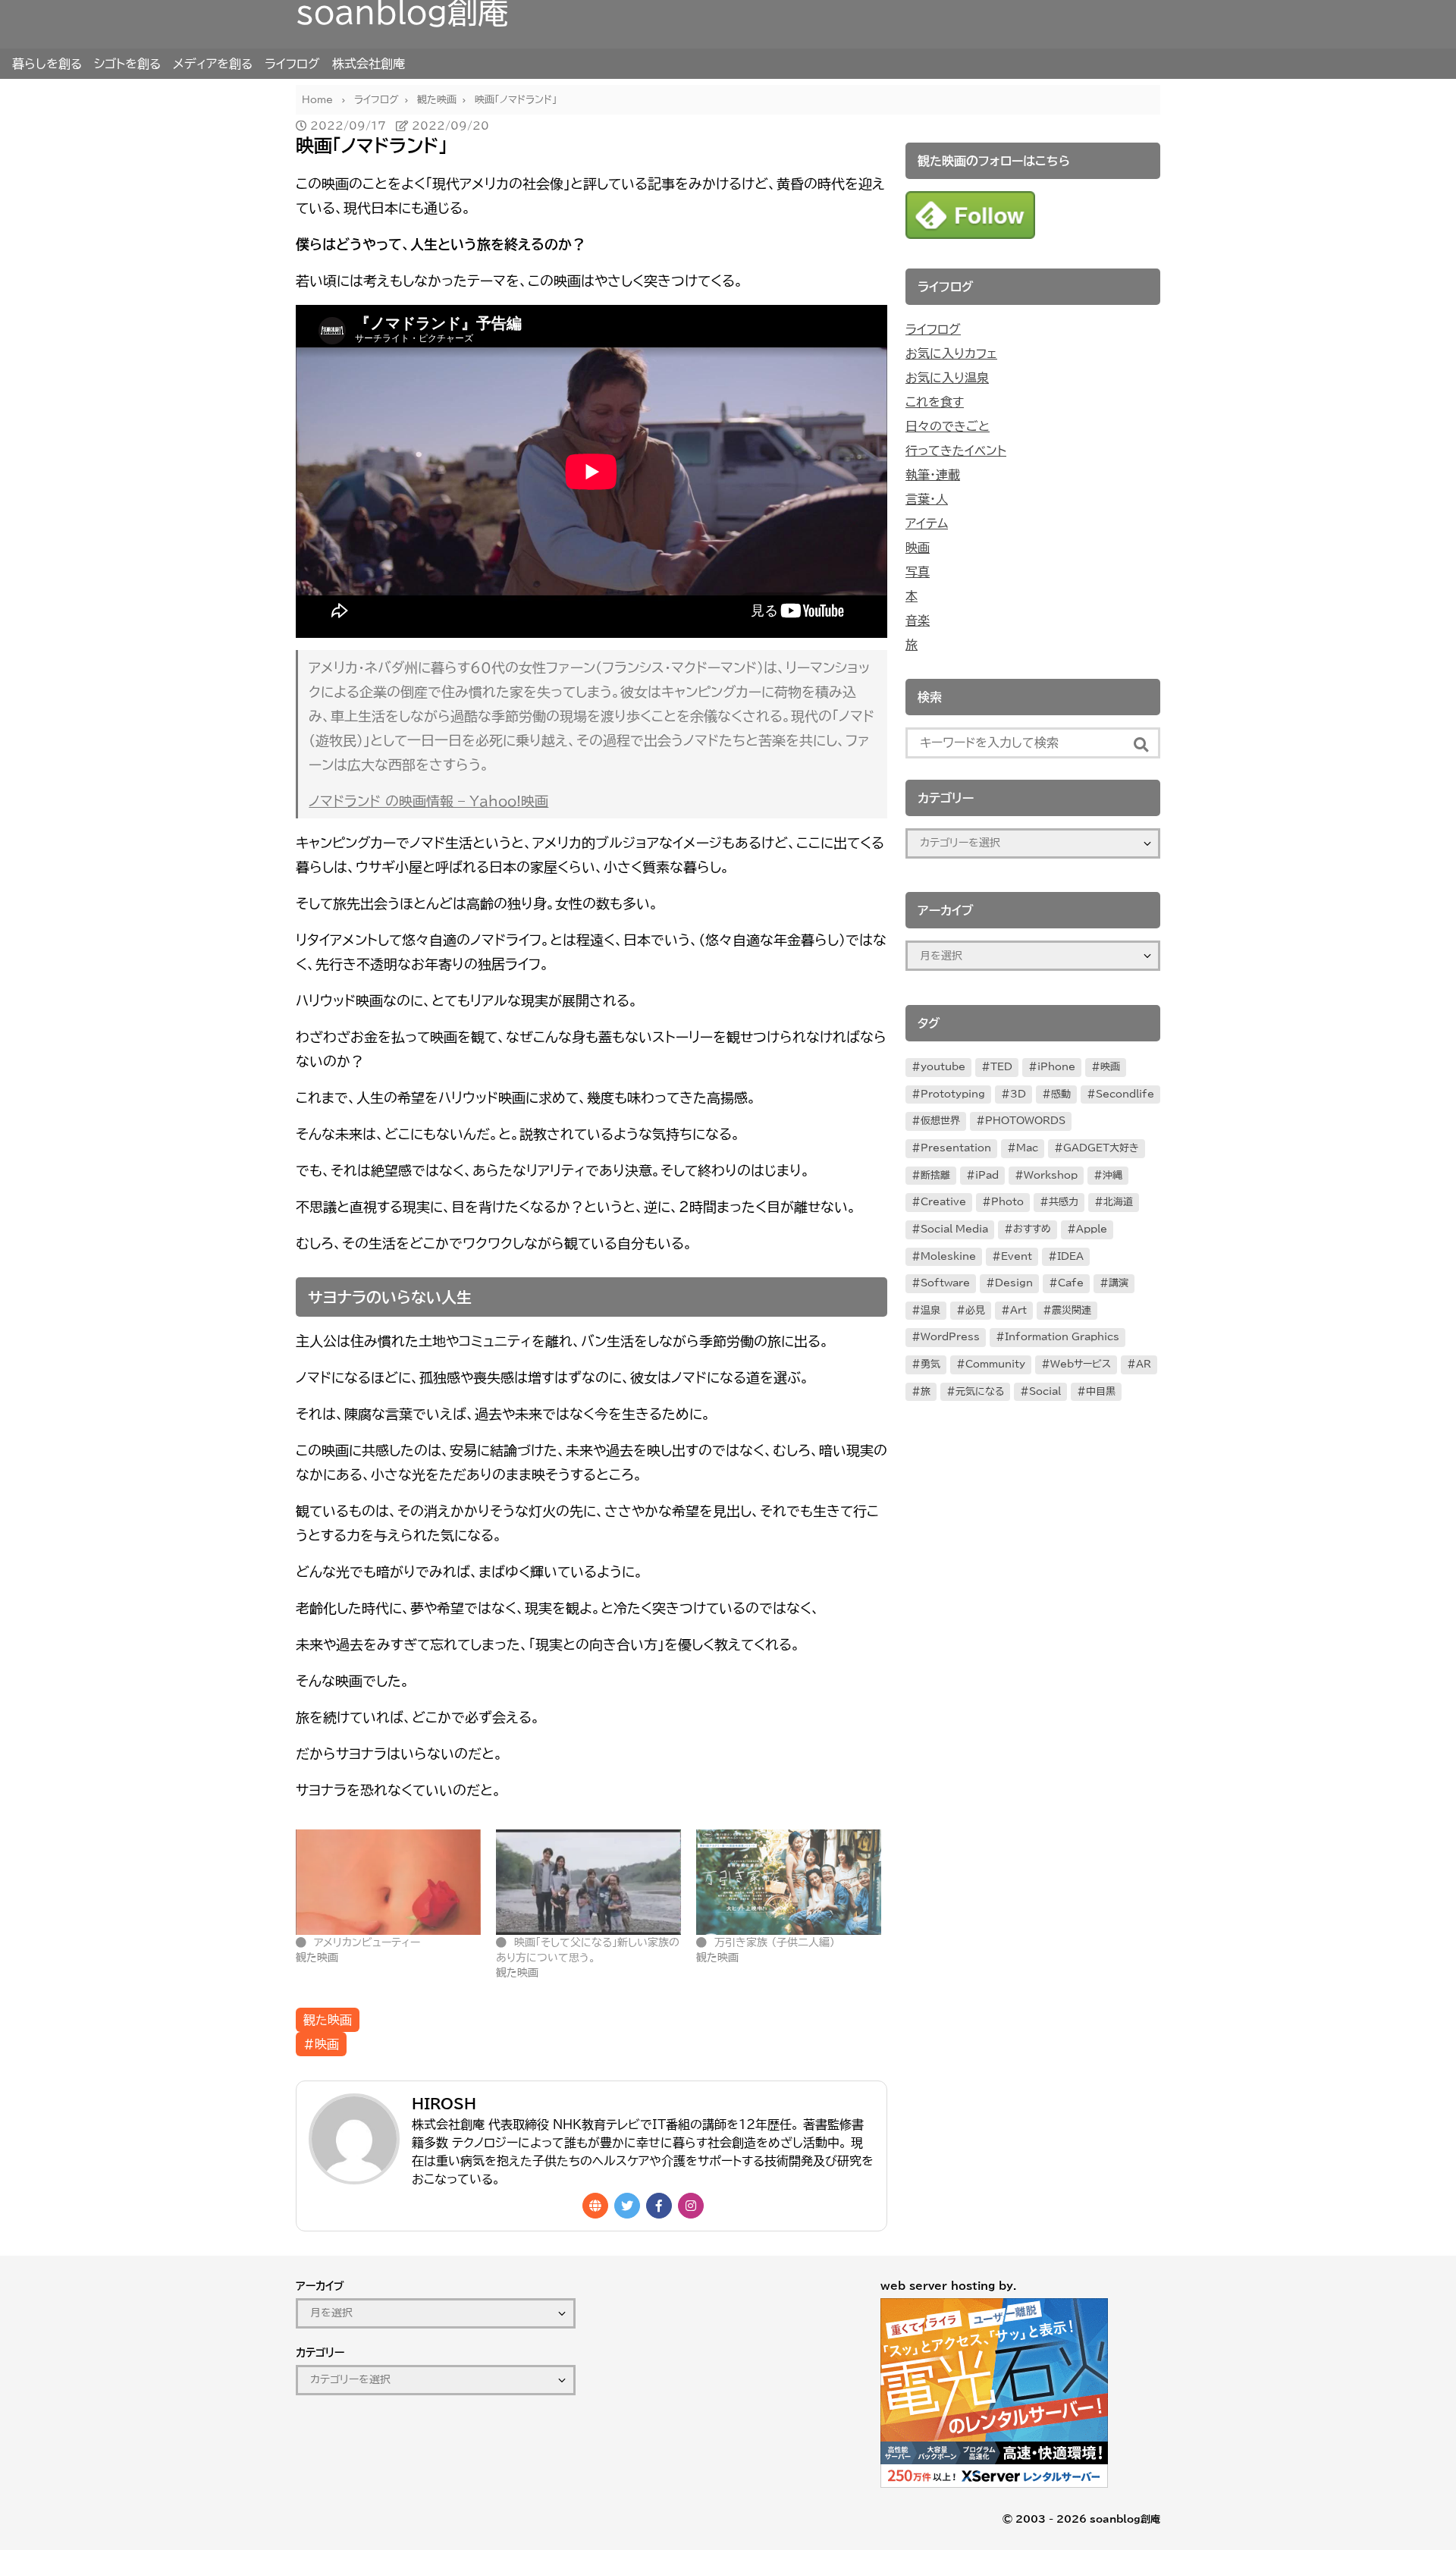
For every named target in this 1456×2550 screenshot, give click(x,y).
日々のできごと (948, 426)
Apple (1092, 1229)
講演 (1119, 1283)
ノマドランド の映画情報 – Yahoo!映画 (428, 801)
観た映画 (328, 2020)
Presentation (956, 1148)
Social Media (954, 1229)
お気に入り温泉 (947, 378)
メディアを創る (213, 64)
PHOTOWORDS (1025, 1121)
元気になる (980, 1391)
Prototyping (953, 1094)
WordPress (950, 1337)
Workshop (1051, 1175)
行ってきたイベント (956, 451)
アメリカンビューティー (367, 1942)
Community (995, 1364)
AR (1144, 1364)
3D (1018, 1094)
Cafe (1071, 1283)
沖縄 (1112, 1175)
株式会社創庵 (369, 64)
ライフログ (292, 64)
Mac (1027, 1148)
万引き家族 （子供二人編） (775, 1942)
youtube (943, 1067)
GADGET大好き (1101, 1148)
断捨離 (935, 1175)
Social (1045, 1391)
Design (1014, 1283)
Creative (943, 1202)
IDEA (1070, 1256)
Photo (1007, 1202)
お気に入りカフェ (951, 353)
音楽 (918, 620)
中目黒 (1101, 1391)
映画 (918, 548)
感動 (1061, 1094)
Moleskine (948, 1256)
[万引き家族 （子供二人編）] (789, 1882)
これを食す (935, 402)
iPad (987, 1175)
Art (1018, 1310)
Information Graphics (1062, 1337)
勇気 (930, 1364)
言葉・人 (927, 499)
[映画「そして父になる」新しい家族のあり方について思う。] (588, 1882)
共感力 (1064, 1202)
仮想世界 (940, 1121)
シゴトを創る (127, 64)
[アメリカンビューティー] (388, 1882)
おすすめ (1032, 1229)
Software (945, 1283)
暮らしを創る (47, 64)
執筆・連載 (933, 475)
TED (1001, 1067)
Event (1017, 1256)
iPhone (1056, 1067)
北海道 (1118, 1202)
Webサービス (1081, 1364)
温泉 (930, 1310)
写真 (918, 572)
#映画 (321, 2044)
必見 (975, 1310)
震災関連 (1072, 1310)
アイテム (927, 523)
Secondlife (1125, 1094)
